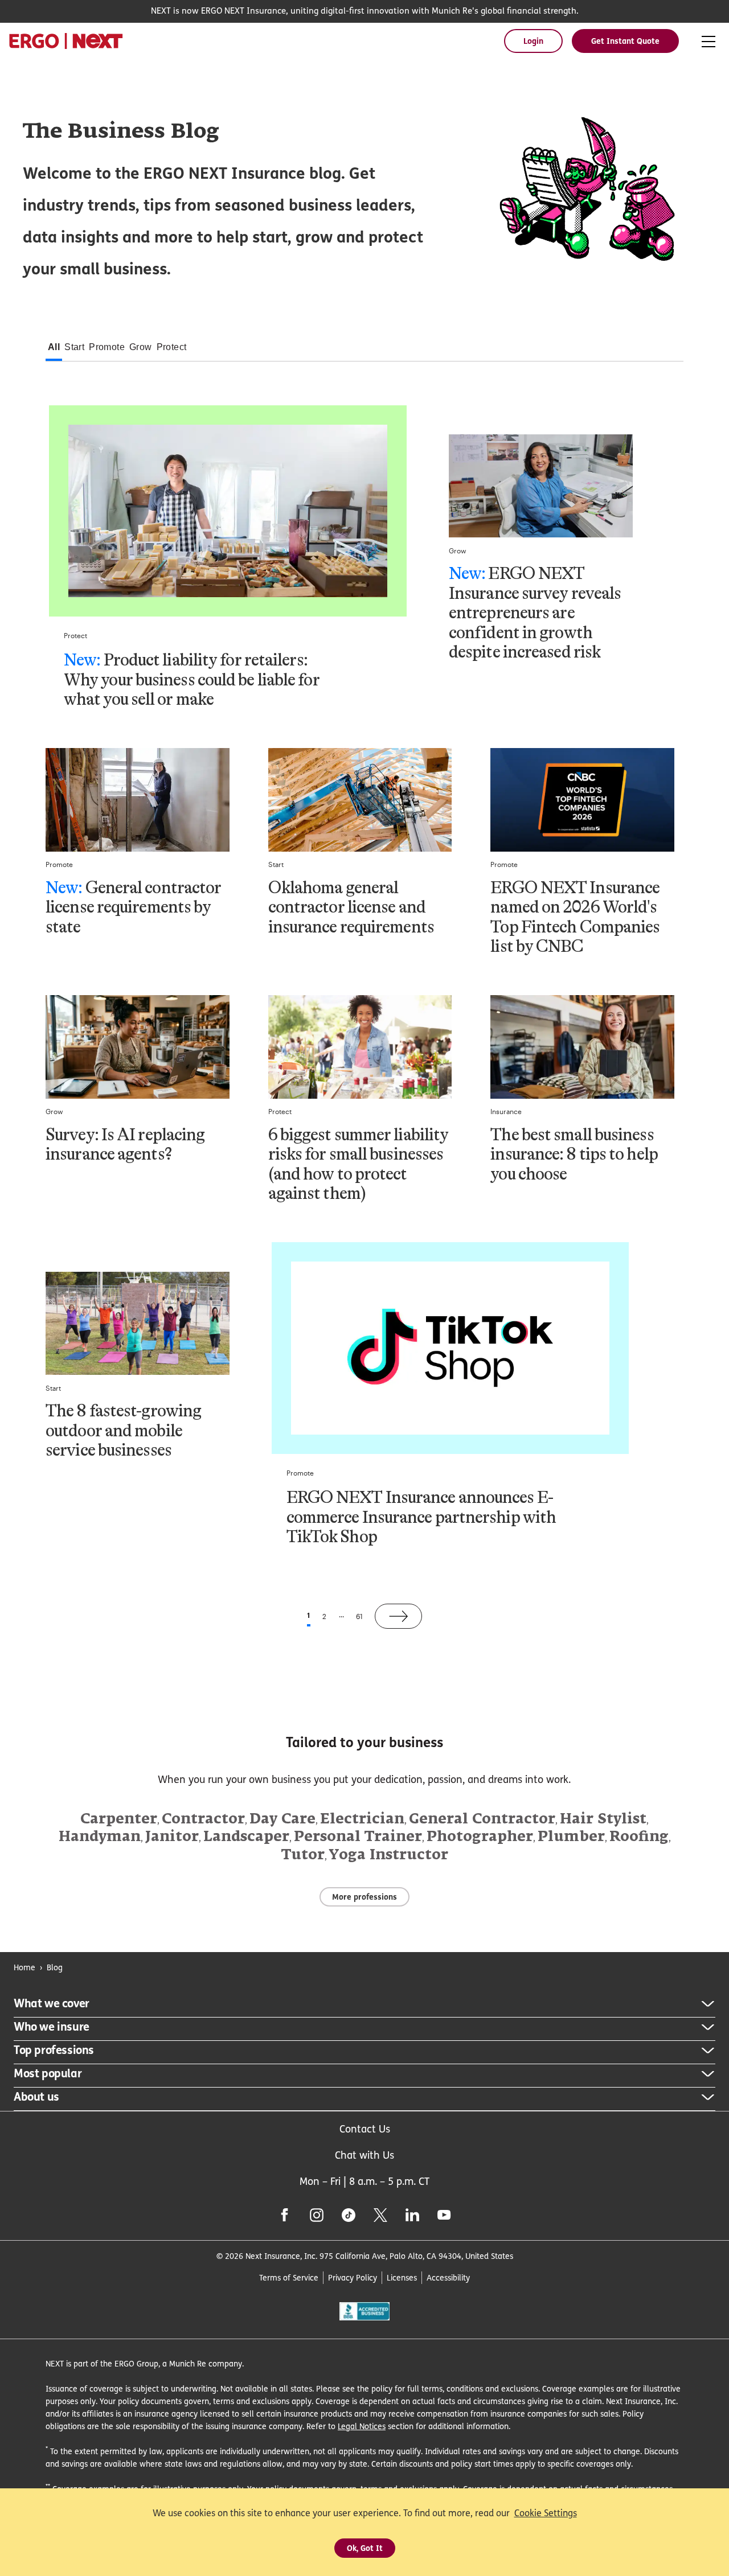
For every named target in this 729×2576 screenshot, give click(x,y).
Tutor (303, 1855)
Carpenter (119, 1819)
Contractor (203, 1819)
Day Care (282, 1819)
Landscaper (246, 1837)
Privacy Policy (353, 2277)
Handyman (100, 1837)
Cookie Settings (546, 2513)
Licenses (402, 2277)
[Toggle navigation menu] (708, 42)
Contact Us (365, 2129)
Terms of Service (289, 2277)
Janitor (172, 1837)
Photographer (480, 1837)
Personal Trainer (358, 1837)
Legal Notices (362, 2426)
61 (359, 1616)
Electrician (362, 1819)
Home (24, 1967)
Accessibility (448, 2277)
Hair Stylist (603, 1819)
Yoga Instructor (389, 1855)
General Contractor (482, 1819)
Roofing (639, 1837)
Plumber (571, 1837)
